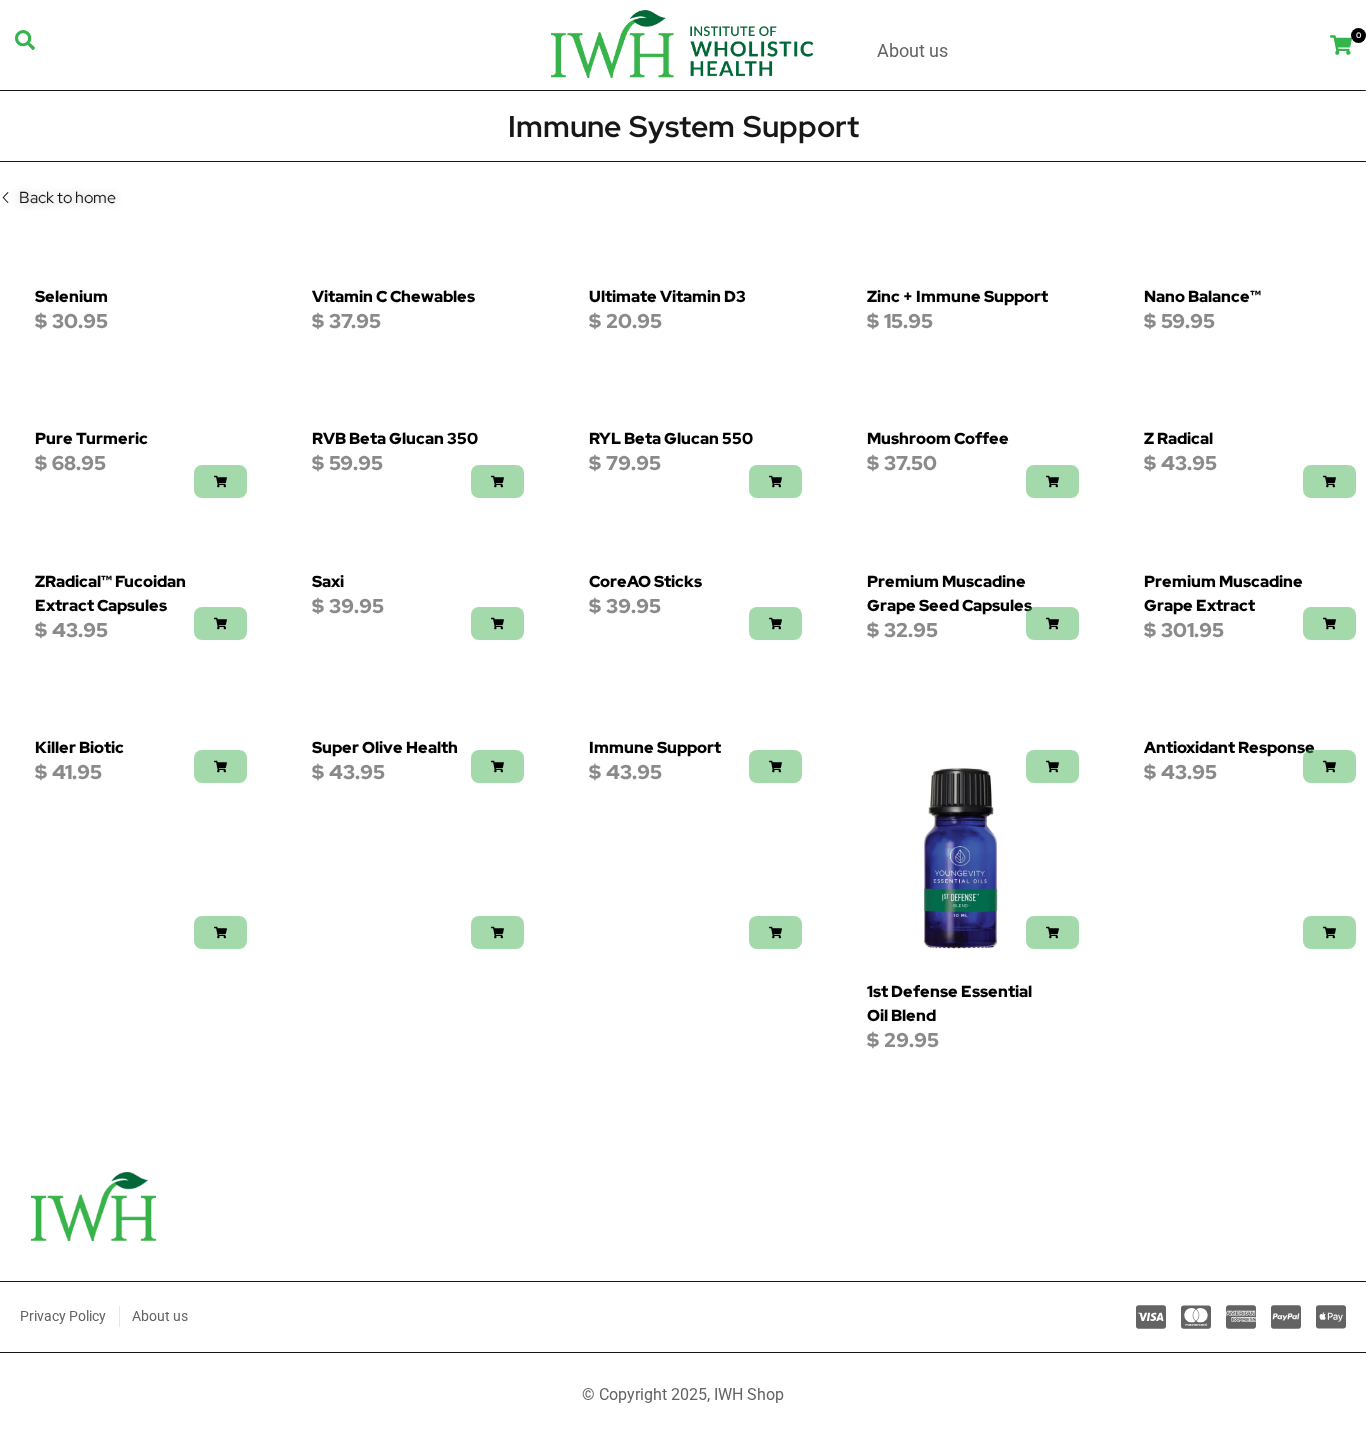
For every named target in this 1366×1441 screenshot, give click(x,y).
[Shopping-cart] (1341, 44)
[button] (220, 481)
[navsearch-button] (25, 45)
